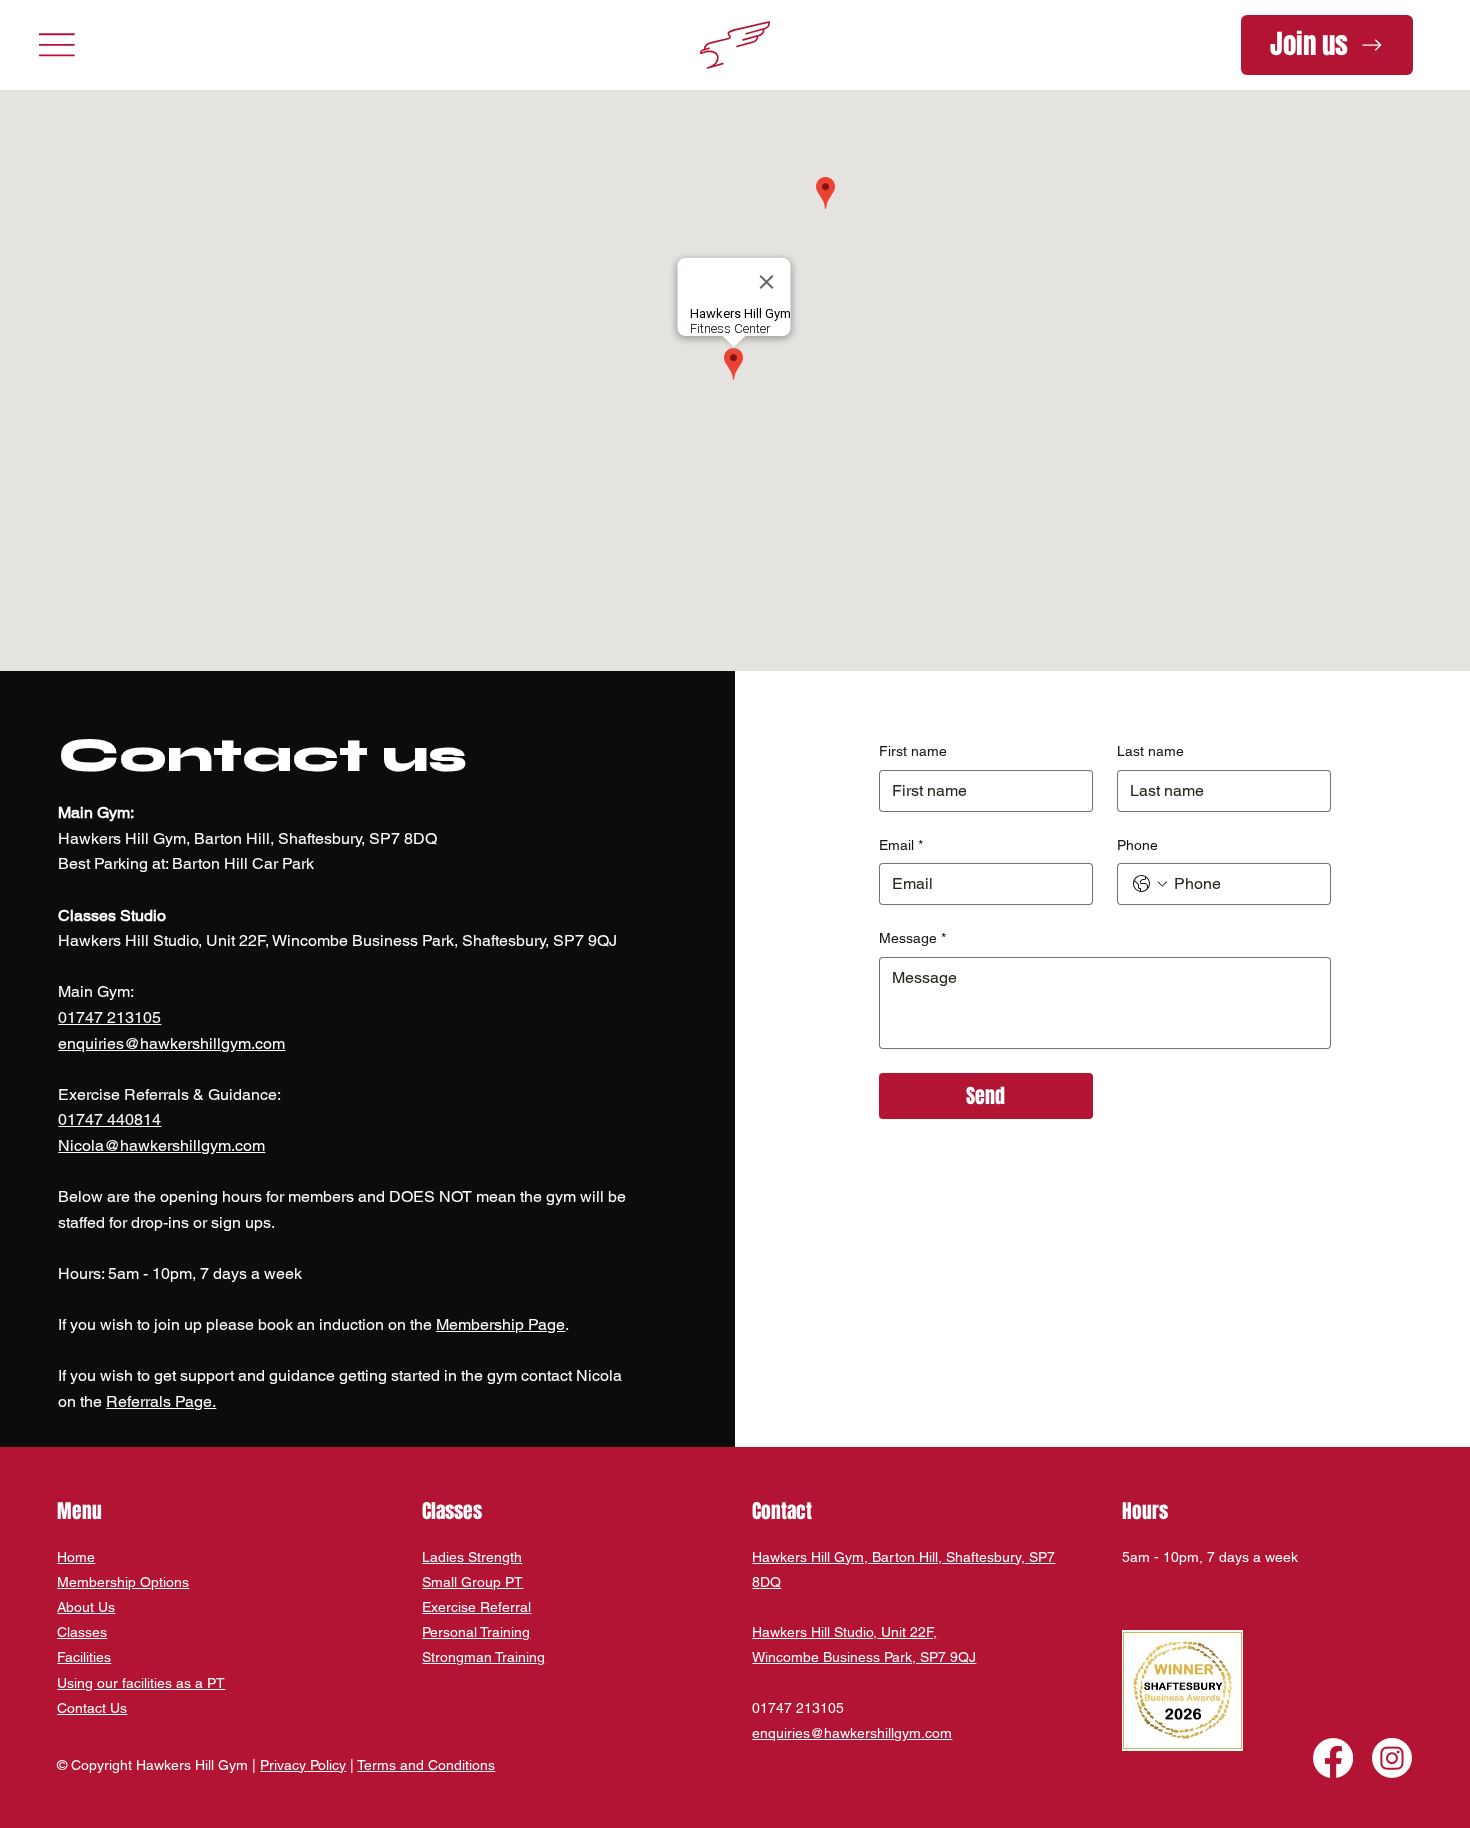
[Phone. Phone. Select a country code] (1150, 884)
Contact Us (92, 1708)
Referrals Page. (161, 1401)
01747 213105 (109, 1017)
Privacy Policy (303, 1765)
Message (912, 938)
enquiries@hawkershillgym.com (171, 1043)
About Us (86, 1607)
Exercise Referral (476, 1607)
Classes (82, 1632)
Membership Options (123, 1582)
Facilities (84, 1657)
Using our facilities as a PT (141, 1683)
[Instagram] (1392, 1758)
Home (76, 1557)
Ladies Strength (472, 1557)
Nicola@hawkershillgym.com (161, 1145)
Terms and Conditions (426, 1765)
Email (901, 845)
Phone (1137, 845)
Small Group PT (472, 1582)
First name (913, 751)
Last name (1150, 751)
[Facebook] (1333, 1758)
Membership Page (500, 1324)
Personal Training (476, 1632)
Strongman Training (483, 1657)
